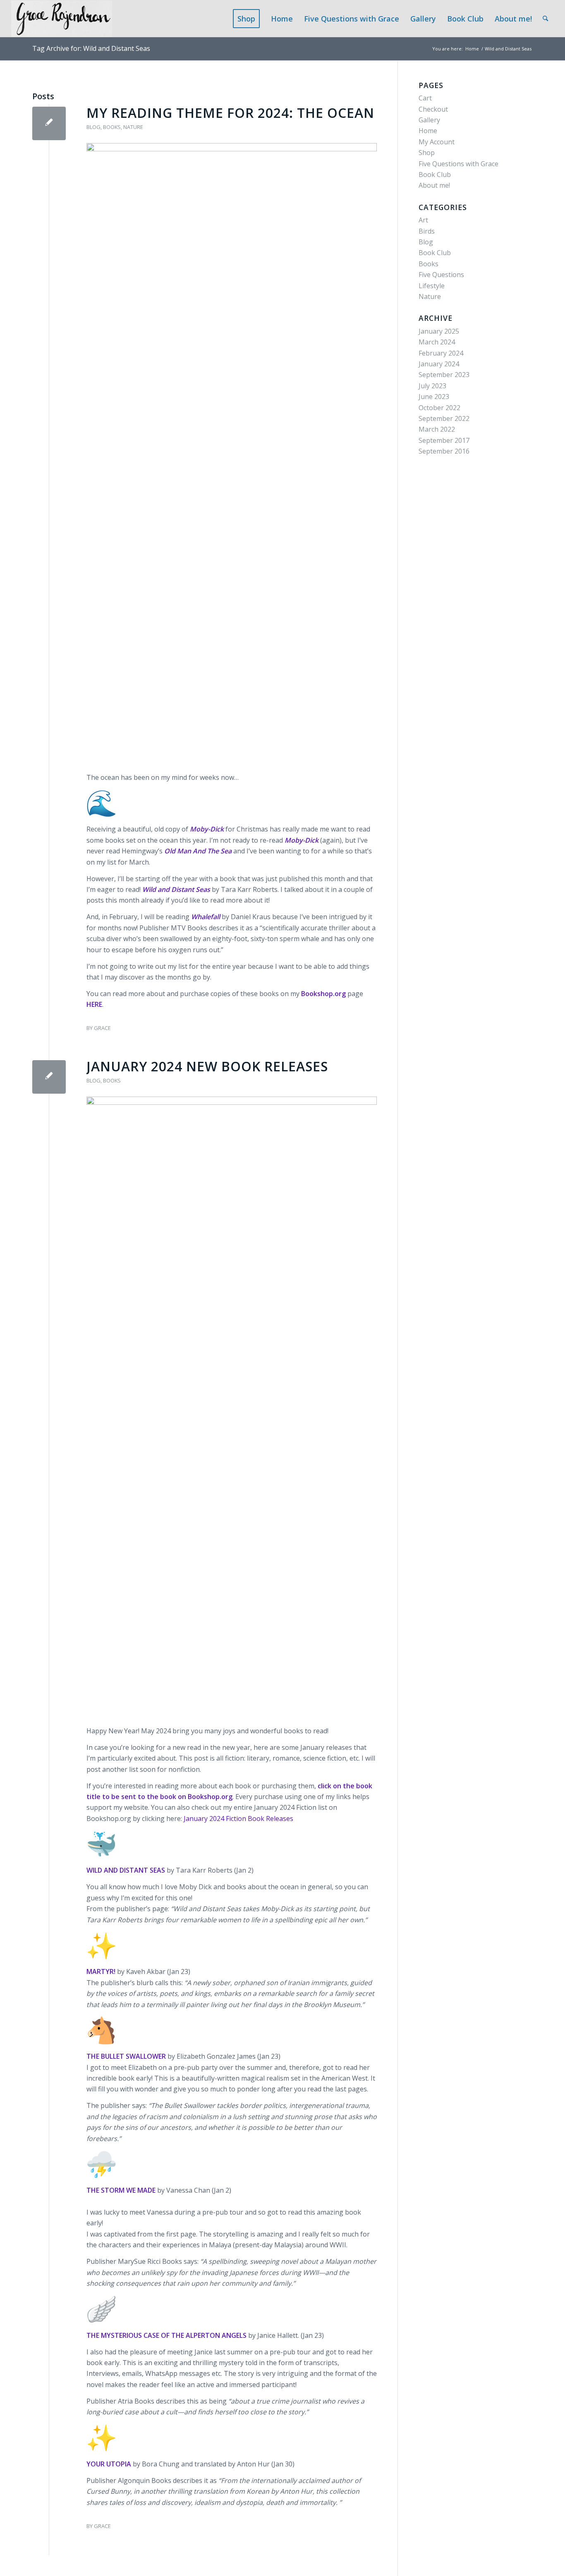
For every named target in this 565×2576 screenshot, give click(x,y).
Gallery (429, 120)
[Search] (545, 19)
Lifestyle (432, 286)
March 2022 (437, 429)
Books (112, 127)
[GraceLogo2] (62, 19)
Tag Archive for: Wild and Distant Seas (91, 48)
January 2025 (439, 331)
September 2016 (444, 451)
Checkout (433, 109)
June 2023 (434, 397)
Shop (427, 153)
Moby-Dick (302, 840)
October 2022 (439, 408)
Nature (133, 127)
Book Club (435, 174)
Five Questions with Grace (458, 164)
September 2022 (444, 418)
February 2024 (441, 353)
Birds (427, 231)
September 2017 (444, 440)
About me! (434, 185)
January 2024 (439, 364)
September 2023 (444, 375)
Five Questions (441, 275)
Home (428, 131)
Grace (102, 1028)
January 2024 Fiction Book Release (237, 1818)
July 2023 (432, 386)
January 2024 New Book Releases (207, 1066)
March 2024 (437, 342)
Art (423, 220)
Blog (93, 127)
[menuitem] (249, 19)
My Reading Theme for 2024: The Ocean (230, 113)
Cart (425, 98)
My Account (437, 142)
